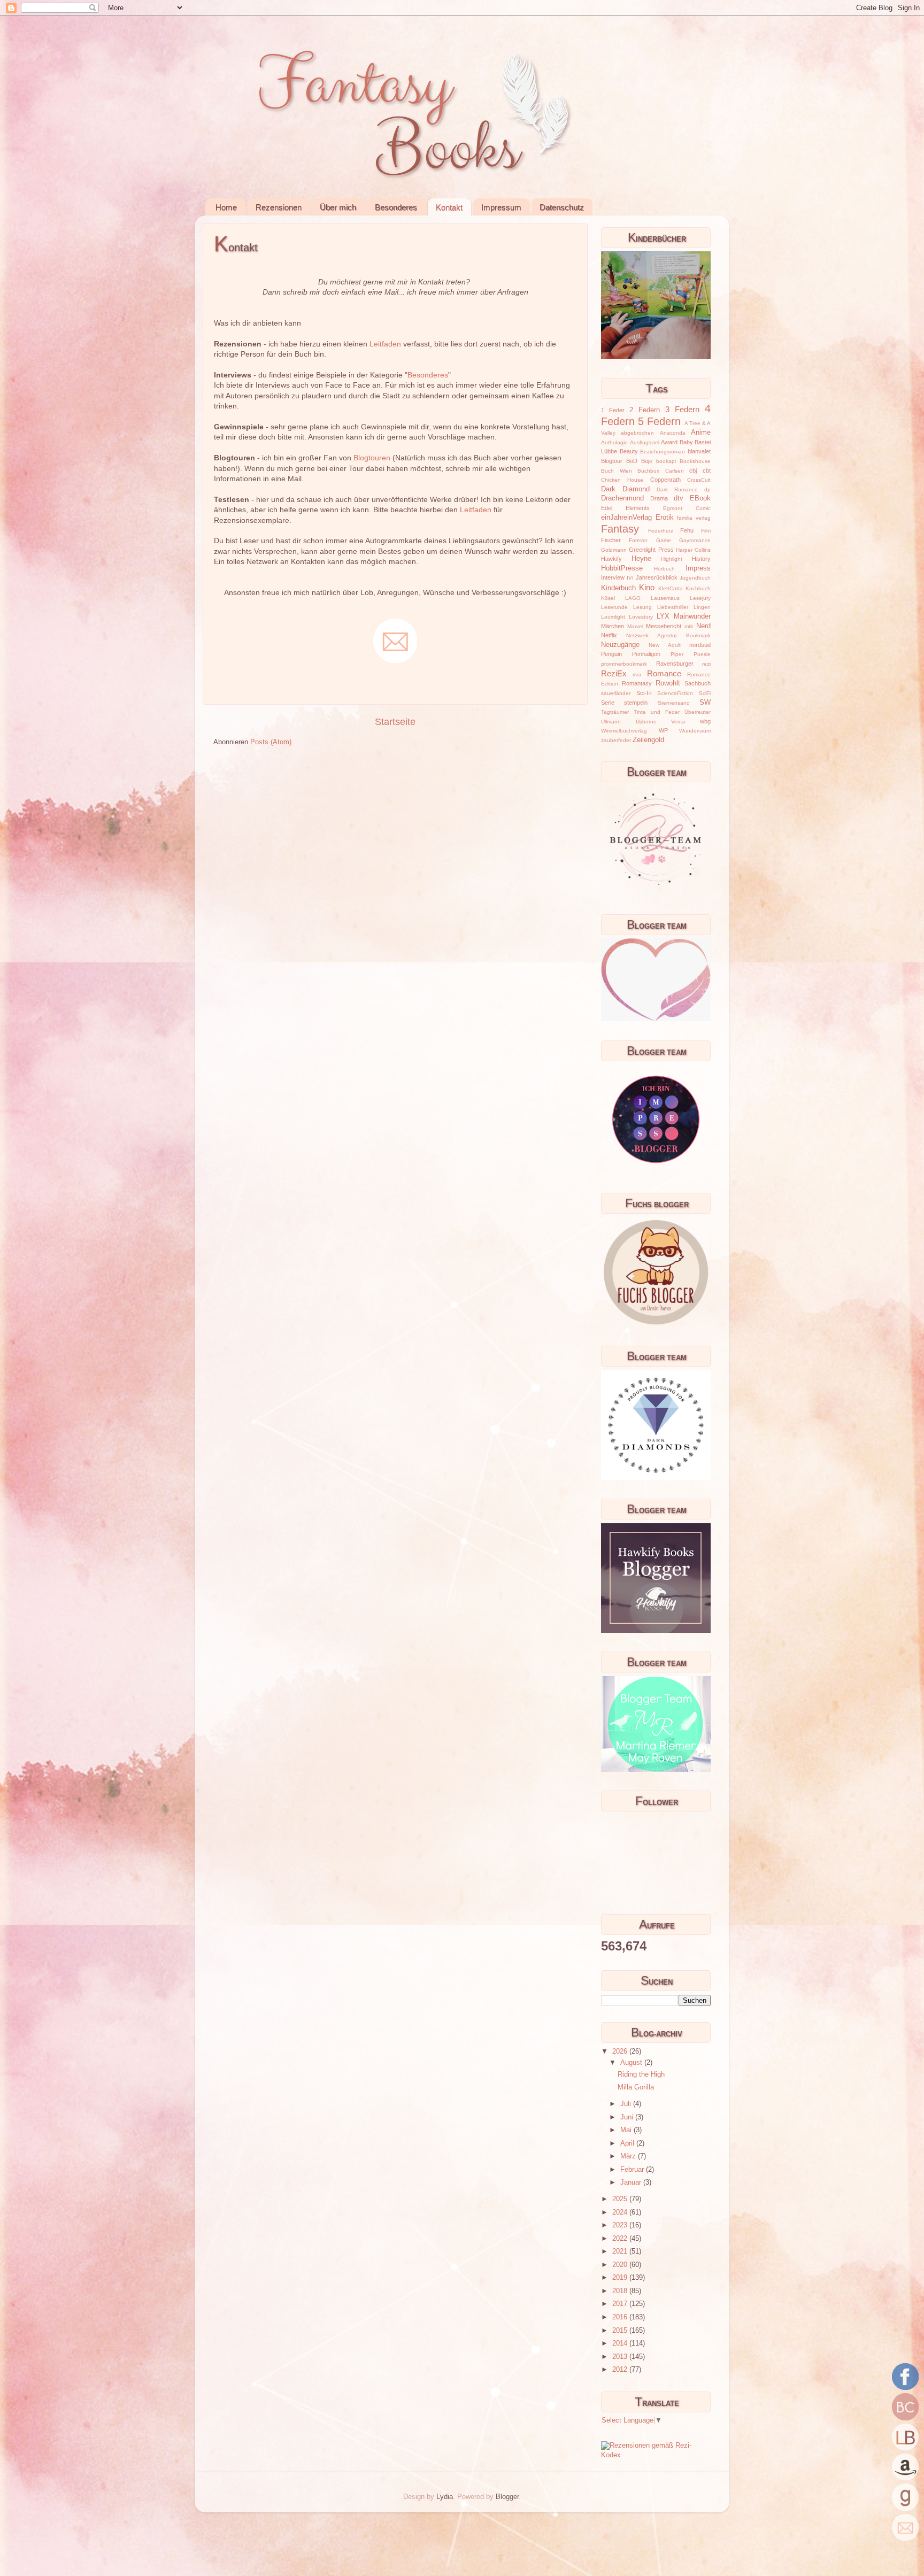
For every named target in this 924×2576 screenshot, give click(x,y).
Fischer (611, 540)
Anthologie (614, 442)
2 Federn (645, 410)
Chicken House (622, 480)
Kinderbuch (618, 588)
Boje (647, 461)
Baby (686, 442)
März (629, 2156)
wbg (705, 721)
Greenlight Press (651, 550)
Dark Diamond (625, 489)
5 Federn (659, 421)
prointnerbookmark (624, 664)
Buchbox (648, 471)
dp (707, 489)
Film (706, 531)
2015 (621, 2331)
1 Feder (613, 410)
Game (664, 540)
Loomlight (613, 617)
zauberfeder (616, 740)
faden (391, 344)
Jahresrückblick (657, 577)
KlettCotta (671, 588)
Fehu (687, 530)
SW (705, 703)
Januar (632, 2182)
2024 (621, 2212)
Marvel (635, 626)
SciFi (705, 693)
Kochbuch (698, 588)
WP (663, 730)
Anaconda (673, 433)
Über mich (338, 207)
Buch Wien (617, 471)
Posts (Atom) (271, 742)
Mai (627, 2130)
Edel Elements (625, 508)
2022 (621, 2239)
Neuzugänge (620, 645)
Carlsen (675, 471)
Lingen (702, 607)
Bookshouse (695, 461)
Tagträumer (615, 712)
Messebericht (664, 626)
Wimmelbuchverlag (624, 731)
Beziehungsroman (663, 452)
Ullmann (611, 722)
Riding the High (641, 2074)
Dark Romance (677, 489)
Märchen (613, 626)
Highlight (672, 559)
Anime (701, 433)
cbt (707, 471)
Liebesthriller (673, 607)
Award (669, 442)
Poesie (702, 654)
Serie (608, 703)
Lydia (445, 2497)
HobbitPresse (622, 568)
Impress (698, 568)
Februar (633, 2170)
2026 (621, 2051)
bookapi (666, 461)
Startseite (395, 722)
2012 (621, 2370)
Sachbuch (698, 683)
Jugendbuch (695, 578)
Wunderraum (695, 731)
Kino (647, 587)
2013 (621, 2357)
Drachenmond (622, 498)
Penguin (611, 654)
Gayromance (695, 540)
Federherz (661, 531)
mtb (689, 626)
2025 (621, 2199)
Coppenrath (665, 480)
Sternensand (674, 703)
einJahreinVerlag (626, 518)
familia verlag (694, 518)
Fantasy (620, 529)
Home (226, 207)
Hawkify (611, 559)
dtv (679, 498)
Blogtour (612, 461)
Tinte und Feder (657, 712)
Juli (627, 2104)
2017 (621, 2304)
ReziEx (614, 673)
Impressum (501, 207)
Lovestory (641, 617)
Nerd (703, 626)
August (632, 2063)
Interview (613, 577)
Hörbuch (664, 569)
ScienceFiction (675, 693)
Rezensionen (279, 207)
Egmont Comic (687, 508)
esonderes (430, 375)
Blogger (507, 2497)
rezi (706, 664)
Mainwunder (692, 616)
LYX (663, 616)
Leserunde (614, 607)
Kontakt (449, 207)
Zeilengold (648, 740)
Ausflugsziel (645, 442)
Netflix (609, 635)
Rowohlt (668, 683)
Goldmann (614, 550)
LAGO (633, 598)
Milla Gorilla (636, 2087)
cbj (693, 471)
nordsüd (700, 645)
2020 (621, 2265)
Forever (638, 540)
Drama (659, 498)
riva (637, 674)
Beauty (629, 451)
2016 (621, 2317)
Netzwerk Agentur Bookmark (668, 635)
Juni (628, 2117)
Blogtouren (372, 458)
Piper (677, 654)
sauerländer (616, 693)
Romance (664, 673)
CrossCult (699, 480)
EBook (700, 498)
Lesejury (700, 598)
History (701, 559)
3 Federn (682, 409)
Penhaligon (646, 654)
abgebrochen (637, 433)
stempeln (636, 703)
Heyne (641, 559)
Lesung (642, 607)
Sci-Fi (644, 693)
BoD (632, 461)
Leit (376, 344)
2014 (621, 2343)
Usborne (646, 722)
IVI (630, 578)
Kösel (608, 598)
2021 (621, 2251)
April (628, 2143)
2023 (621, 2225)
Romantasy (637, 683)
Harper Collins (693, 550)
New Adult (664, 645)
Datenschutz (562, 207)
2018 (621, 2291)
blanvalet (699, 451)
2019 (621, 2278)
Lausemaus (665, 598)
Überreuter (698, 712)
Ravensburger (675, 664)
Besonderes (396, 207)
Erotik (665, 518)
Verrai (678, 722)
